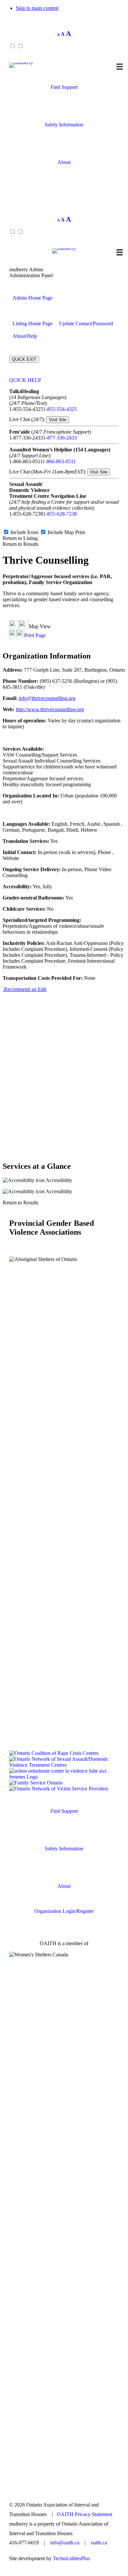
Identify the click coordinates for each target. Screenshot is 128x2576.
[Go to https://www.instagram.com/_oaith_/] (64, 2473)
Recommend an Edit (24, 989)
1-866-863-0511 (59, 461)
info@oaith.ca (65, 2543)
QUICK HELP (25, 380)
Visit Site (58, 420)
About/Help (25, 336)
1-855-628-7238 (60, 514)
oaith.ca (99, 2543)
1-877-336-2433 (60, 438)
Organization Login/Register (64, 1911)
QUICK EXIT (24, 359)
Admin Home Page (32, 298)
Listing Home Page (32, 323)
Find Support (64, 87)
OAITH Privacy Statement (85, 2514)
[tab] (64, 380)
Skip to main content (37, 8)
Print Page (35, 635)
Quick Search (64, 1824)
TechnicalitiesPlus (71, 2558)
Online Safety (64, 150)
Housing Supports (64, 112)
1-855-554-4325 (60, 409)
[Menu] (120, 67)
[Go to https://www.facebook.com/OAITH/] (64, 2479)
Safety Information (64, 125)
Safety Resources (64, 137)
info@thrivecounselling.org (47, 698)
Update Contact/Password (86, 323)
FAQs (64, 175)
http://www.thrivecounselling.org (50, 709)
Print (80, 532)
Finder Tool (64, 100)
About (64, 162)
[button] (64, 188)
